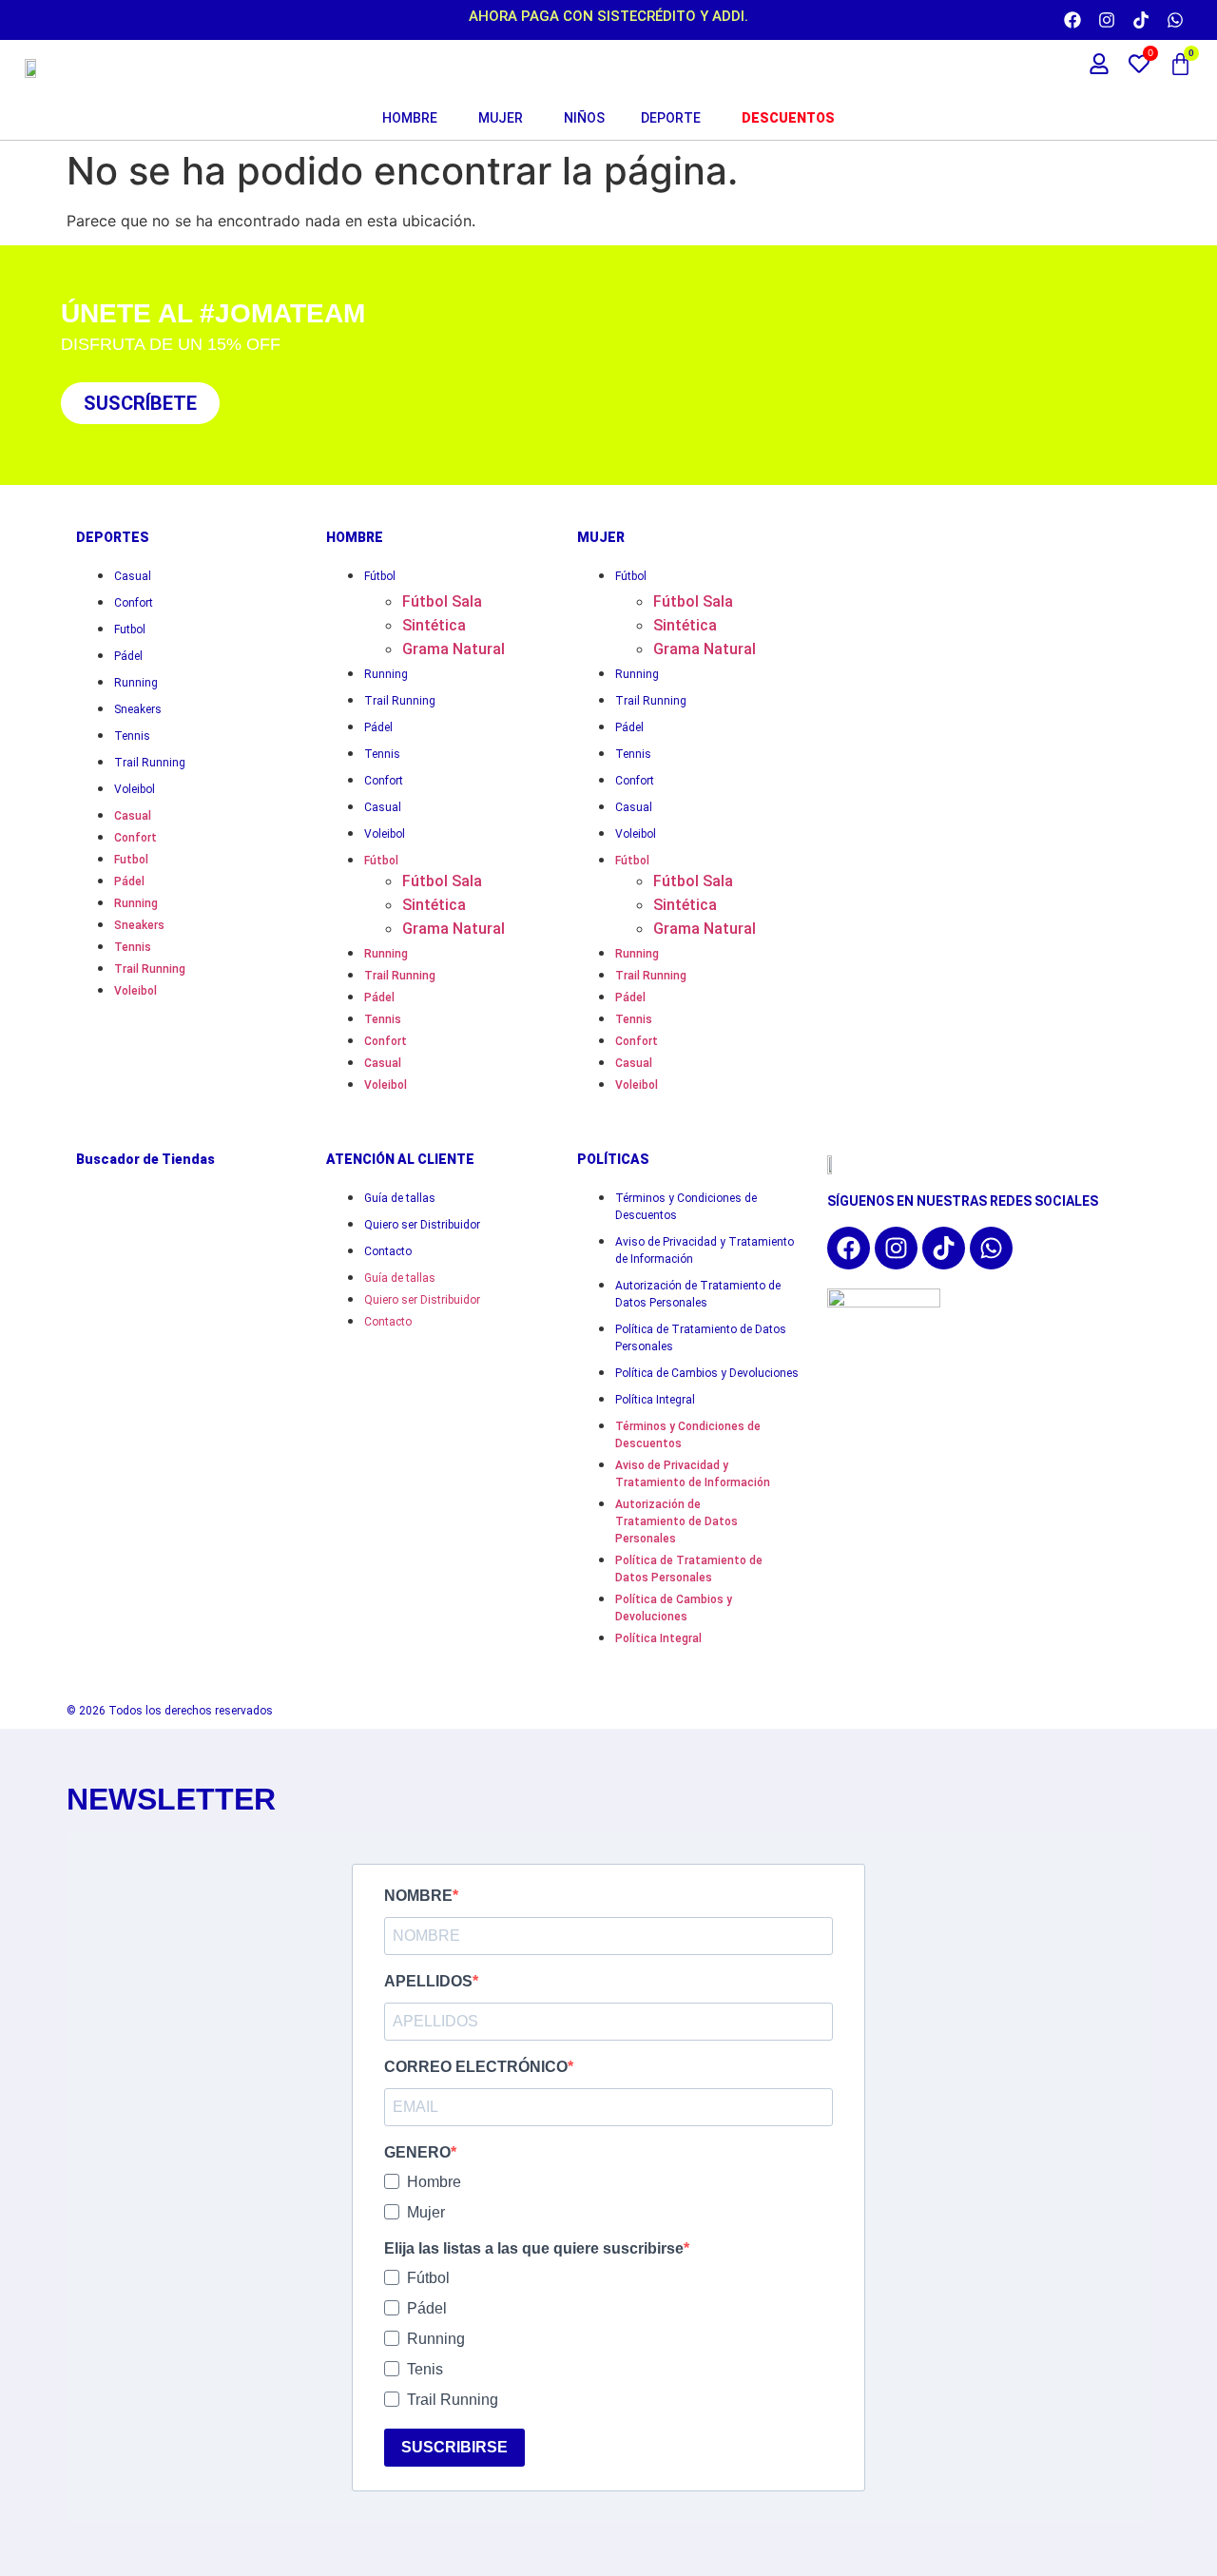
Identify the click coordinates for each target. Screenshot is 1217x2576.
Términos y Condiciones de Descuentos (686, 1207)
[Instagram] (1107, 20)
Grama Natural (454, 649)
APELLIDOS (428, 1982)
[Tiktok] (1141, 20)
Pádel (128, 656)
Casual (133, 576)
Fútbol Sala (442, 601)
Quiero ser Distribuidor (422, 1225)
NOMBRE (418, 1896)
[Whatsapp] (1175, 20)
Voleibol (135, 789)
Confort (134, 603)
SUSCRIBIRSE (454, 2447)
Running (136, 683)
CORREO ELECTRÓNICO (476, 2067)
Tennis (132, 736)
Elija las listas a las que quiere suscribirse (534, 2249)
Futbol (130, 629)
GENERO (417, 2153)
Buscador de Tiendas (145, 1159)
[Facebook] (1072, 20)
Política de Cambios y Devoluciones (707, 1373)
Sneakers (138, 709)
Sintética (434, 625)
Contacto (388, 1251)
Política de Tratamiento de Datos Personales (701, 1338)
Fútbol (380, 576)
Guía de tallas (400, 1198)
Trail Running (150, 763)
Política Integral (655, 1400)
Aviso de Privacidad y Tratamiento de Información (705, 1250)
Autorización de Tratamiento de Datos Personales (698, 1294)
